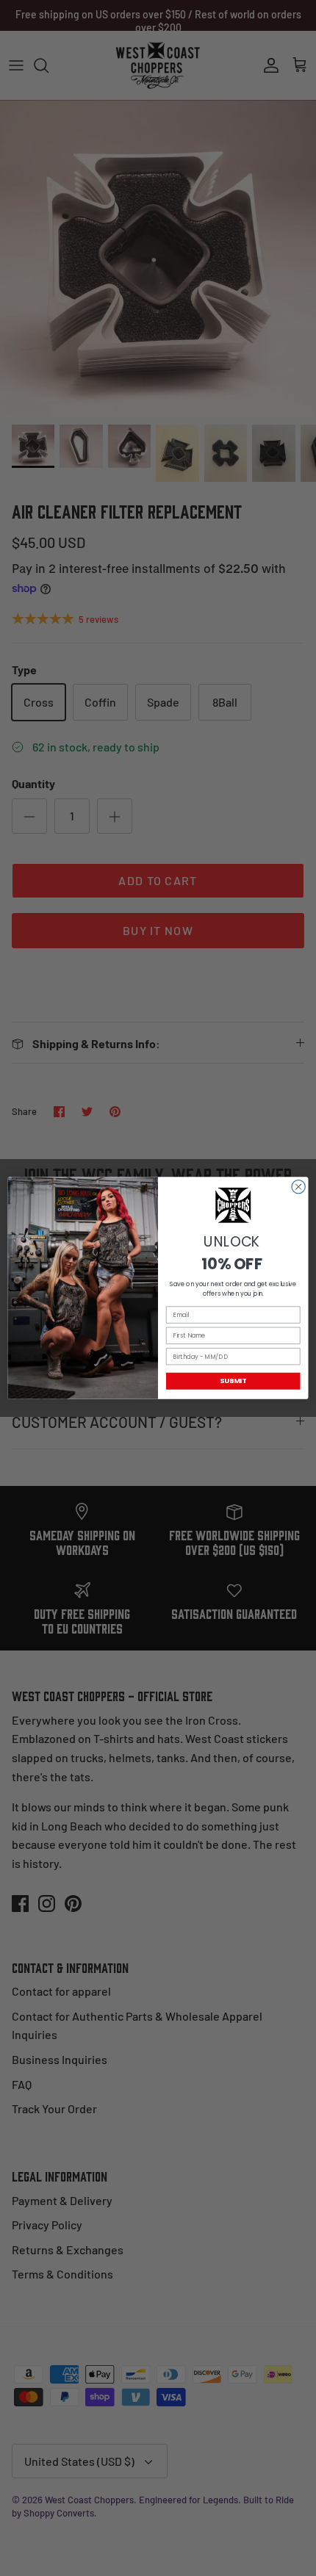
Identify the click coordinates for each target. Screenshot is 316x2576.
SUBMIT (233, 1381)
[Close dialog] (298, 1186)
